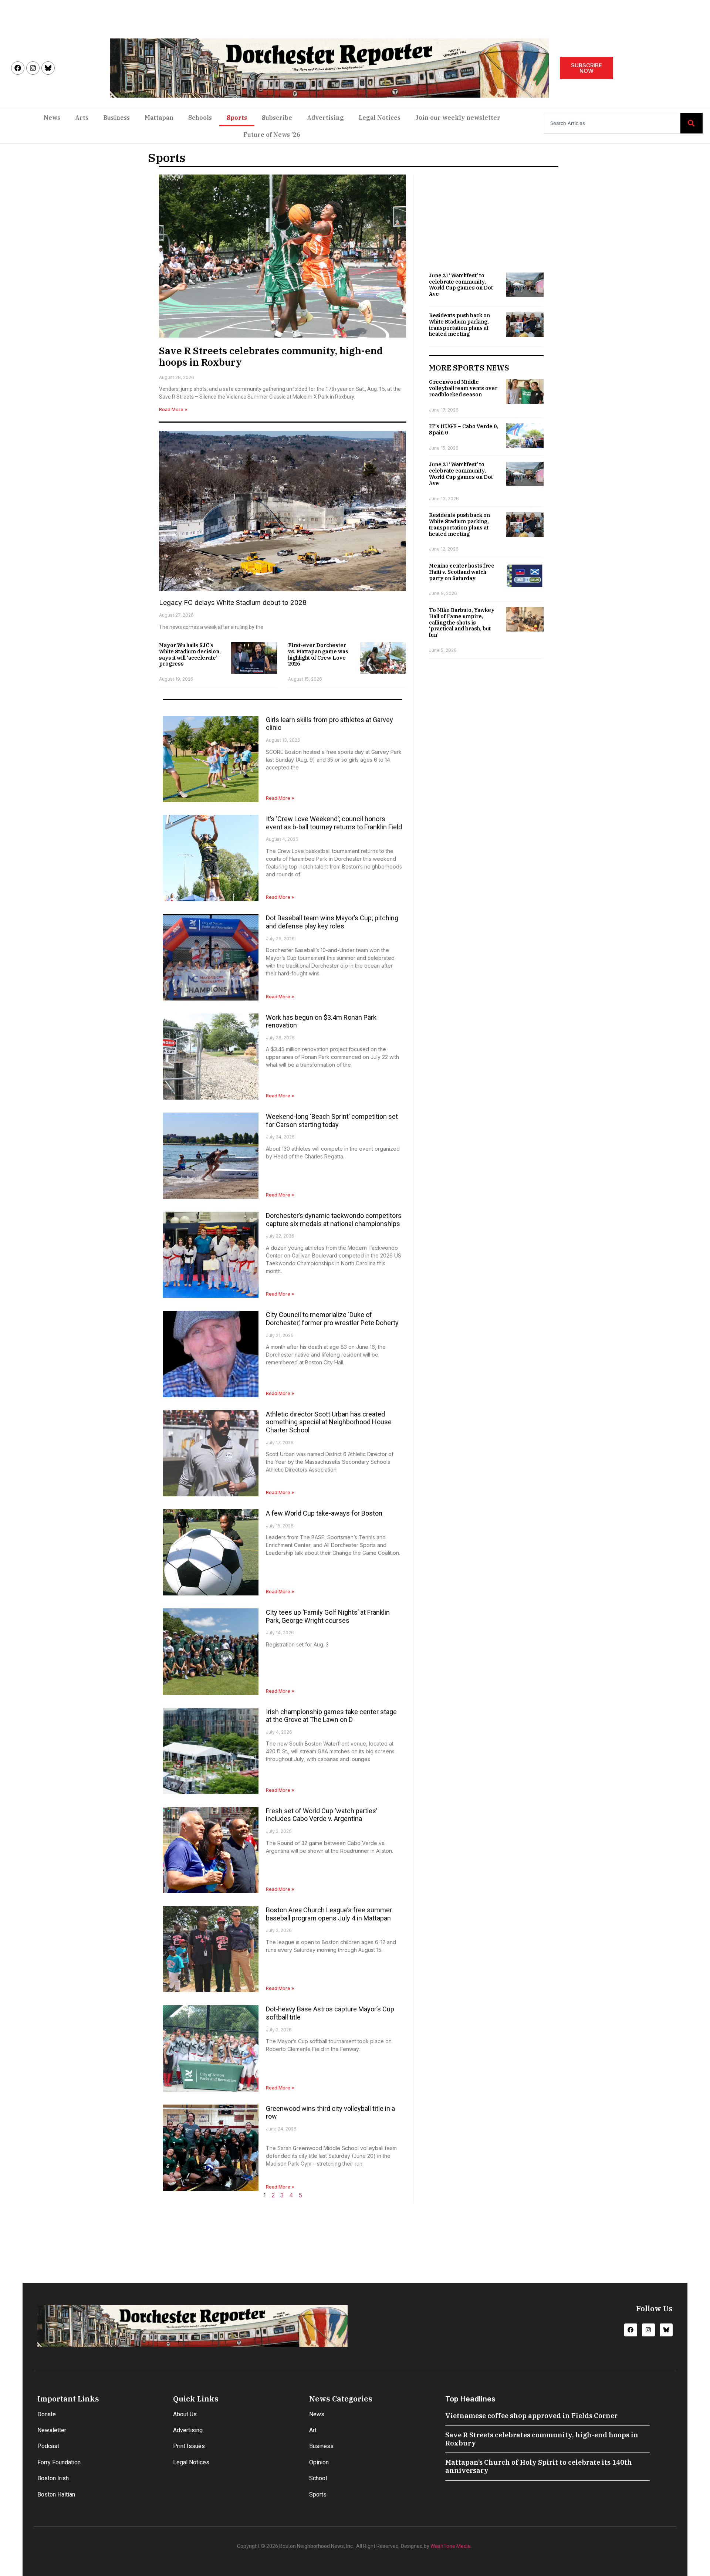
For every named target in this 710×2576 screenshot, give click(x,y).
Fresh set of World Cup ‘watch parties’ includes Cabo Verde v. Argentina (322, 1815)
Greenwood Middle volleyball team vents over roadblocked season (463, 388)
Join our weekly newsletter (458, 118)
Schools (200, 118)
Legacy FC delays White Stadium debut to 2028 (233, 602)
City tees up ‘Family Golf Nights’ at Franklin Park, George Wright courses (328, 1616)
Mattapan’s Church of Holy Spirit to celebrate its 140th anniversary (539, 2466)
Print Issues (189, 2446)
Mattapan (159, 118)
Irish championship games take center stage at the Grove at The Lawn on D (331, 1716)
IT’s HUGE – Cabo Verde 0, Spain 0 (464, 429)
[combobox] (612, 123)
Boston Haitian (56, 2494)
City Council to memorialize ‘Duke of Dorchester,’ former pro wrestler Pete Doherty (332, 1319)
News (52, 118)
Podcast (48, 2446)
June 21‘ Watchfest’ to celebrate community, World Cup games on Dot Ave (461, 285)
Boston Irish (53, 2478)
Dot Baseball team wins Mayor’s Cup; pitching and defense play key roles (332, 922)
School (318, 2478)
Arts (82, 118)
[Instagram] (33, 68)
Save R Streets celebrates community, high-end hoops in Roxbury (271, 356)
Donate (47, 2414)
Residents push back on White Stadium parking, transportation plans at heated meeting (459, 325)
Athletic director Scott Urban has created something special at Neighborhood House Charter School (329, 1422)
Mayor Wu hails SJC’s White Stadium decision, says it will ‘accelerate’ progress (190, 654)
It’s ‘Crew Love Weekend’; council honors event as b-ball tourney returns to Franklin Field (334, 823)
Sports (237, 118)
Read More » (173, 409)
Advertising (325, 118)
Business (116, 118)
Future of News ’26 (272, 135)
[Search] (692, 123)
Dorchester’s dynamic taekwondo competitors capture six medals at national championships (334, 1220)
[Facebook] (18, 68)
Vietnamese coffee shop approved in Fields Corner (531, 2416)
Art (313, 2430)
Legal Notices (380, 118)
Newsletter (52, 2430)
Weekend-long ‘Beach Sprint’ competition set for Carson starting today (332, 1121)
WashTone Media (451, 2546)
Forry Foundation (59, 2462)
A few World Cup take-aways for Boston (324, 1513)
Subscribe (277, 118)
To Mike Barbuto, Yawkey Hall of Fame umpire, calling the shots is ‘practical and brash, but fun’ (462, 622)
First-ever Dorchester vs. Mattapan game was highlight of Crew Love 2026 (318, 654)
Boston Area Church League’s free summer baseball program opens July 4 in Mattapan (329, 1914)
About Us (185, 2414)
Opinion (319, 2462)
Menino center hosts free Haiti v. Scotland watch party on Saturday (462, 572)
